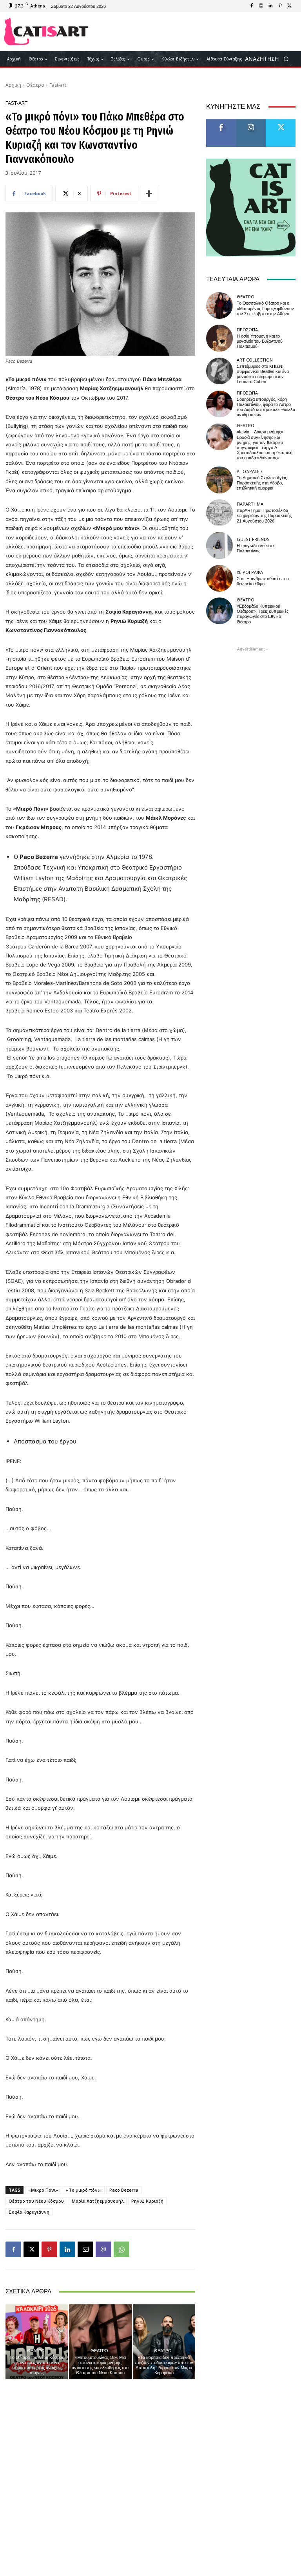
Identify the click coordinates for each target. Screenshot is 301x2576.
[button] (269, 59)
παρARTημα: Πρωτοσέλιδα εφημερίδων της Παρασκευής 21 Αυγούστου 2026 (264, 516)
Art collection (255, 360)
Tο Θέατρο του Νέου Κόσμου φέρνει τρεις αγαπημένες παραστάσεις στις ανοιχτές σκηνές (37, 2365)
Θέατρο (35, 85)
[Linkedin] (270, 6)
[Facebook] (252, 6)
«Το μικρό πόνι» (84, 2190)
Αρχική (13, 85)
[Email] (85, 2249)
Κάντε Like (221, 122)
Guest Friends (253, 539)
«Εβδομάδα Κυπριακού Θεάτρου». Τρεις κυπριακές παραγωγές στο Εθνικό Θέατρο (263, 614)
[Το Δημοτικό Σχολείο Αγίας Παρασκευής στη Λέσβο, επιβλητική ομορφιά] (219, 480)
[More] (149, 194)
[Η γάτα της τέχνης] (46, 31)
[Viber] (103, 2249)
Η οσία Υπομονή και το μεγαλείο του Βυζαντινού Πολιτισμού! (260, 341)
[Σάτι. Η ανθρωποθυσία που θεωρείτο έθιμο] (219, 578)
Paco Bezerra (124, 2190)
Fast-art (58, 85)
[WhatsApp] (121, 2249)
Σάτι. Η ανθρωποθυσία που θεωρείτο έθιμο (263, 581)
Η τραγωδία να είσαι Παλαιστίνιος (256, 548)
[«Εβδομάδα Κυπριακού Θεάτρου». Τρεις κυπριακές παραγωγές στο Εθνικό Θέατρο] (219, 611)
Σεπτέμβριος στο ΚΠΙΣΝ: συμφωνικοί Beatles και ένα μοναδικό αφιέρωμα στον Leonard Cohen (263, 374)
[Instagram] (261, 6)
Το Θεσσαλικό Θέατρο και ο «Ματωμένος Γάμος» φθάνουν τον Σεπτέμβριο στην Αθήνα (265, 308)
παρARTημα (250, 504)
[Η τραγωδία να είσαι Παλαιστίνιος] (219, 545)
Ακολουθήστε (253, 122)
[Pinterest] (280, 6)
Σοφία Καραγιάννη (29, 2212)
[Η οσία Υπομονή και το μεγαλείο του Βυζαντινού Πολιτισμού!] (219, 338)
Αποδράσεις (250, 471)
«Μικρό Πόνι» (43, 2190)
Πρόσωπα (247, 330)
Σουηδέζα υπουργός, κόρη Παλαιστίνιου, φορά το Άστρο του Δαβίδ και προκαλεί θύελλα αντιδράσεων (266, 407)
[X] (289, 6)
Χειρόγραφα (250, 572)
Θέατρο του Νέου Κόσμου (36, 2201)
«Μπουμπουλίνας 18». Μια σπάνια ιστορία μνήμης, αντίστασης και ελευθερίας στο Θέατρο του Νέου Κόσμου (100, 2365)
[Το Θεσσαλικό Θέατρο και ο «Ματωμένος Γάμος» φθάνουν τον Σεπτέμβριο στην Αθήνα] (219, 305)
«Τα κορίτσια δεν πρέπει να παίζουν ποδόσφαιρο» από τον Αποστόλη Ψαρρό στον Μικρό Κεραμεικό (164, 2365)
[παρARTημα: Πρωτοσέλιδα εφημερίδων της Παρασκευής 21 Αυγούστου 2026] (219, 513)
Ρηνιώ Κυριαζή (147, 2201)
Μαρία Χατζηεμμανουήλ (98, 2201)
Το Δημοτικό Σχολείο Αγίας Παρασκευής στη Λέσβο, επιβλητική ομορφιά (262, 483)
